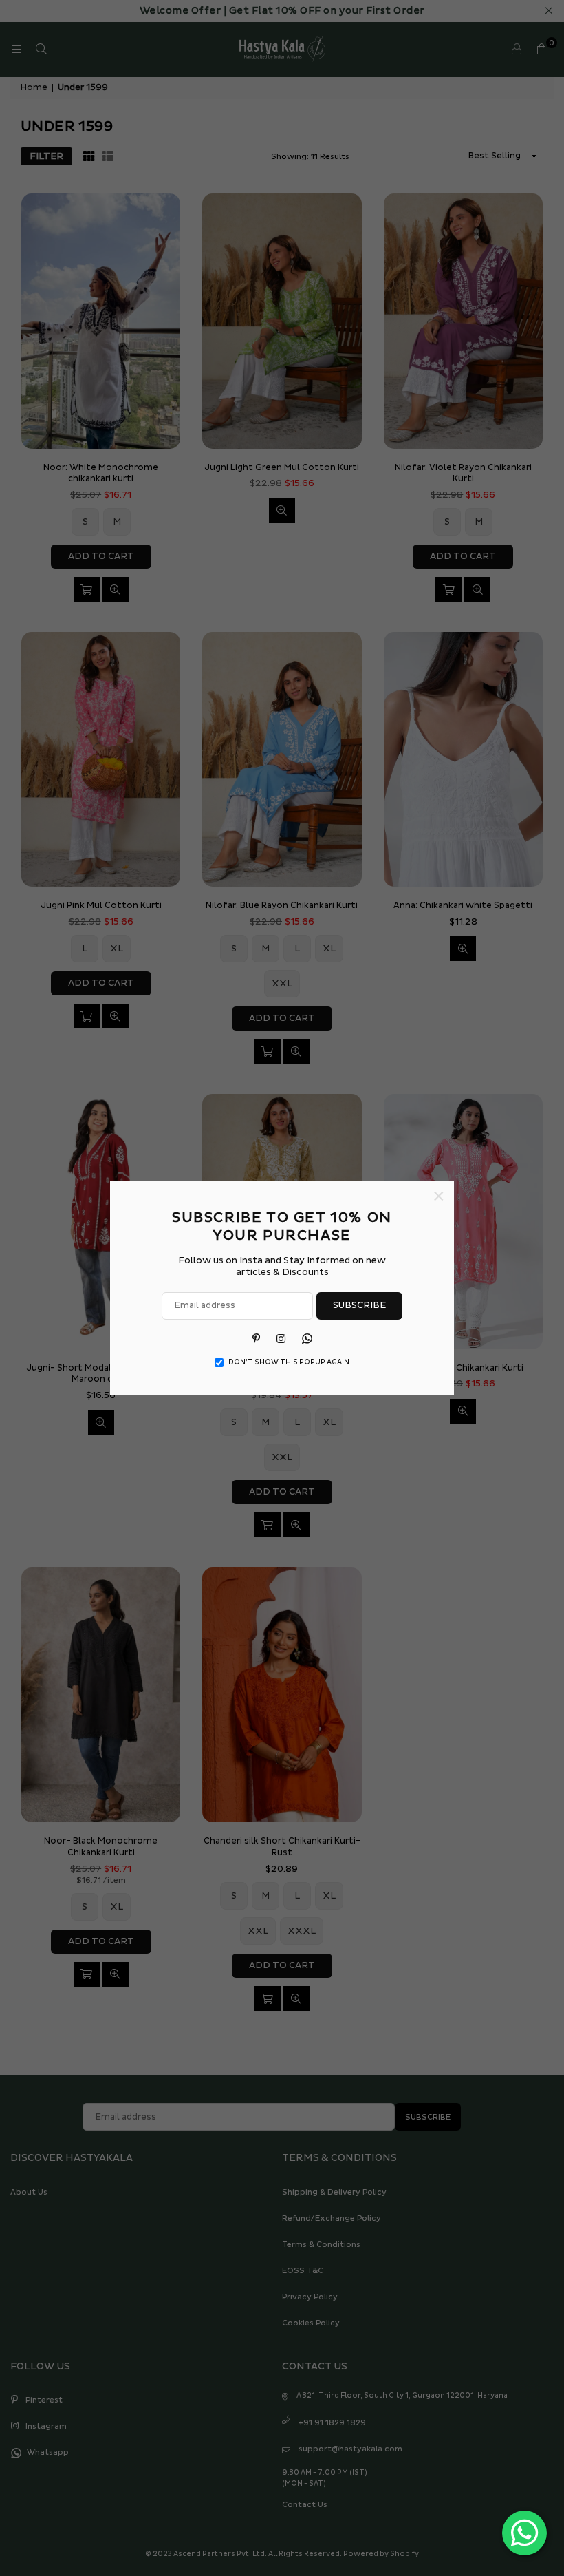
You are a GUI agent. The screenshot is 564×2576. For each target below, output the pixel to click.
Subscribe (359, 1305)
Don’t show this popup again (289, 1362)
